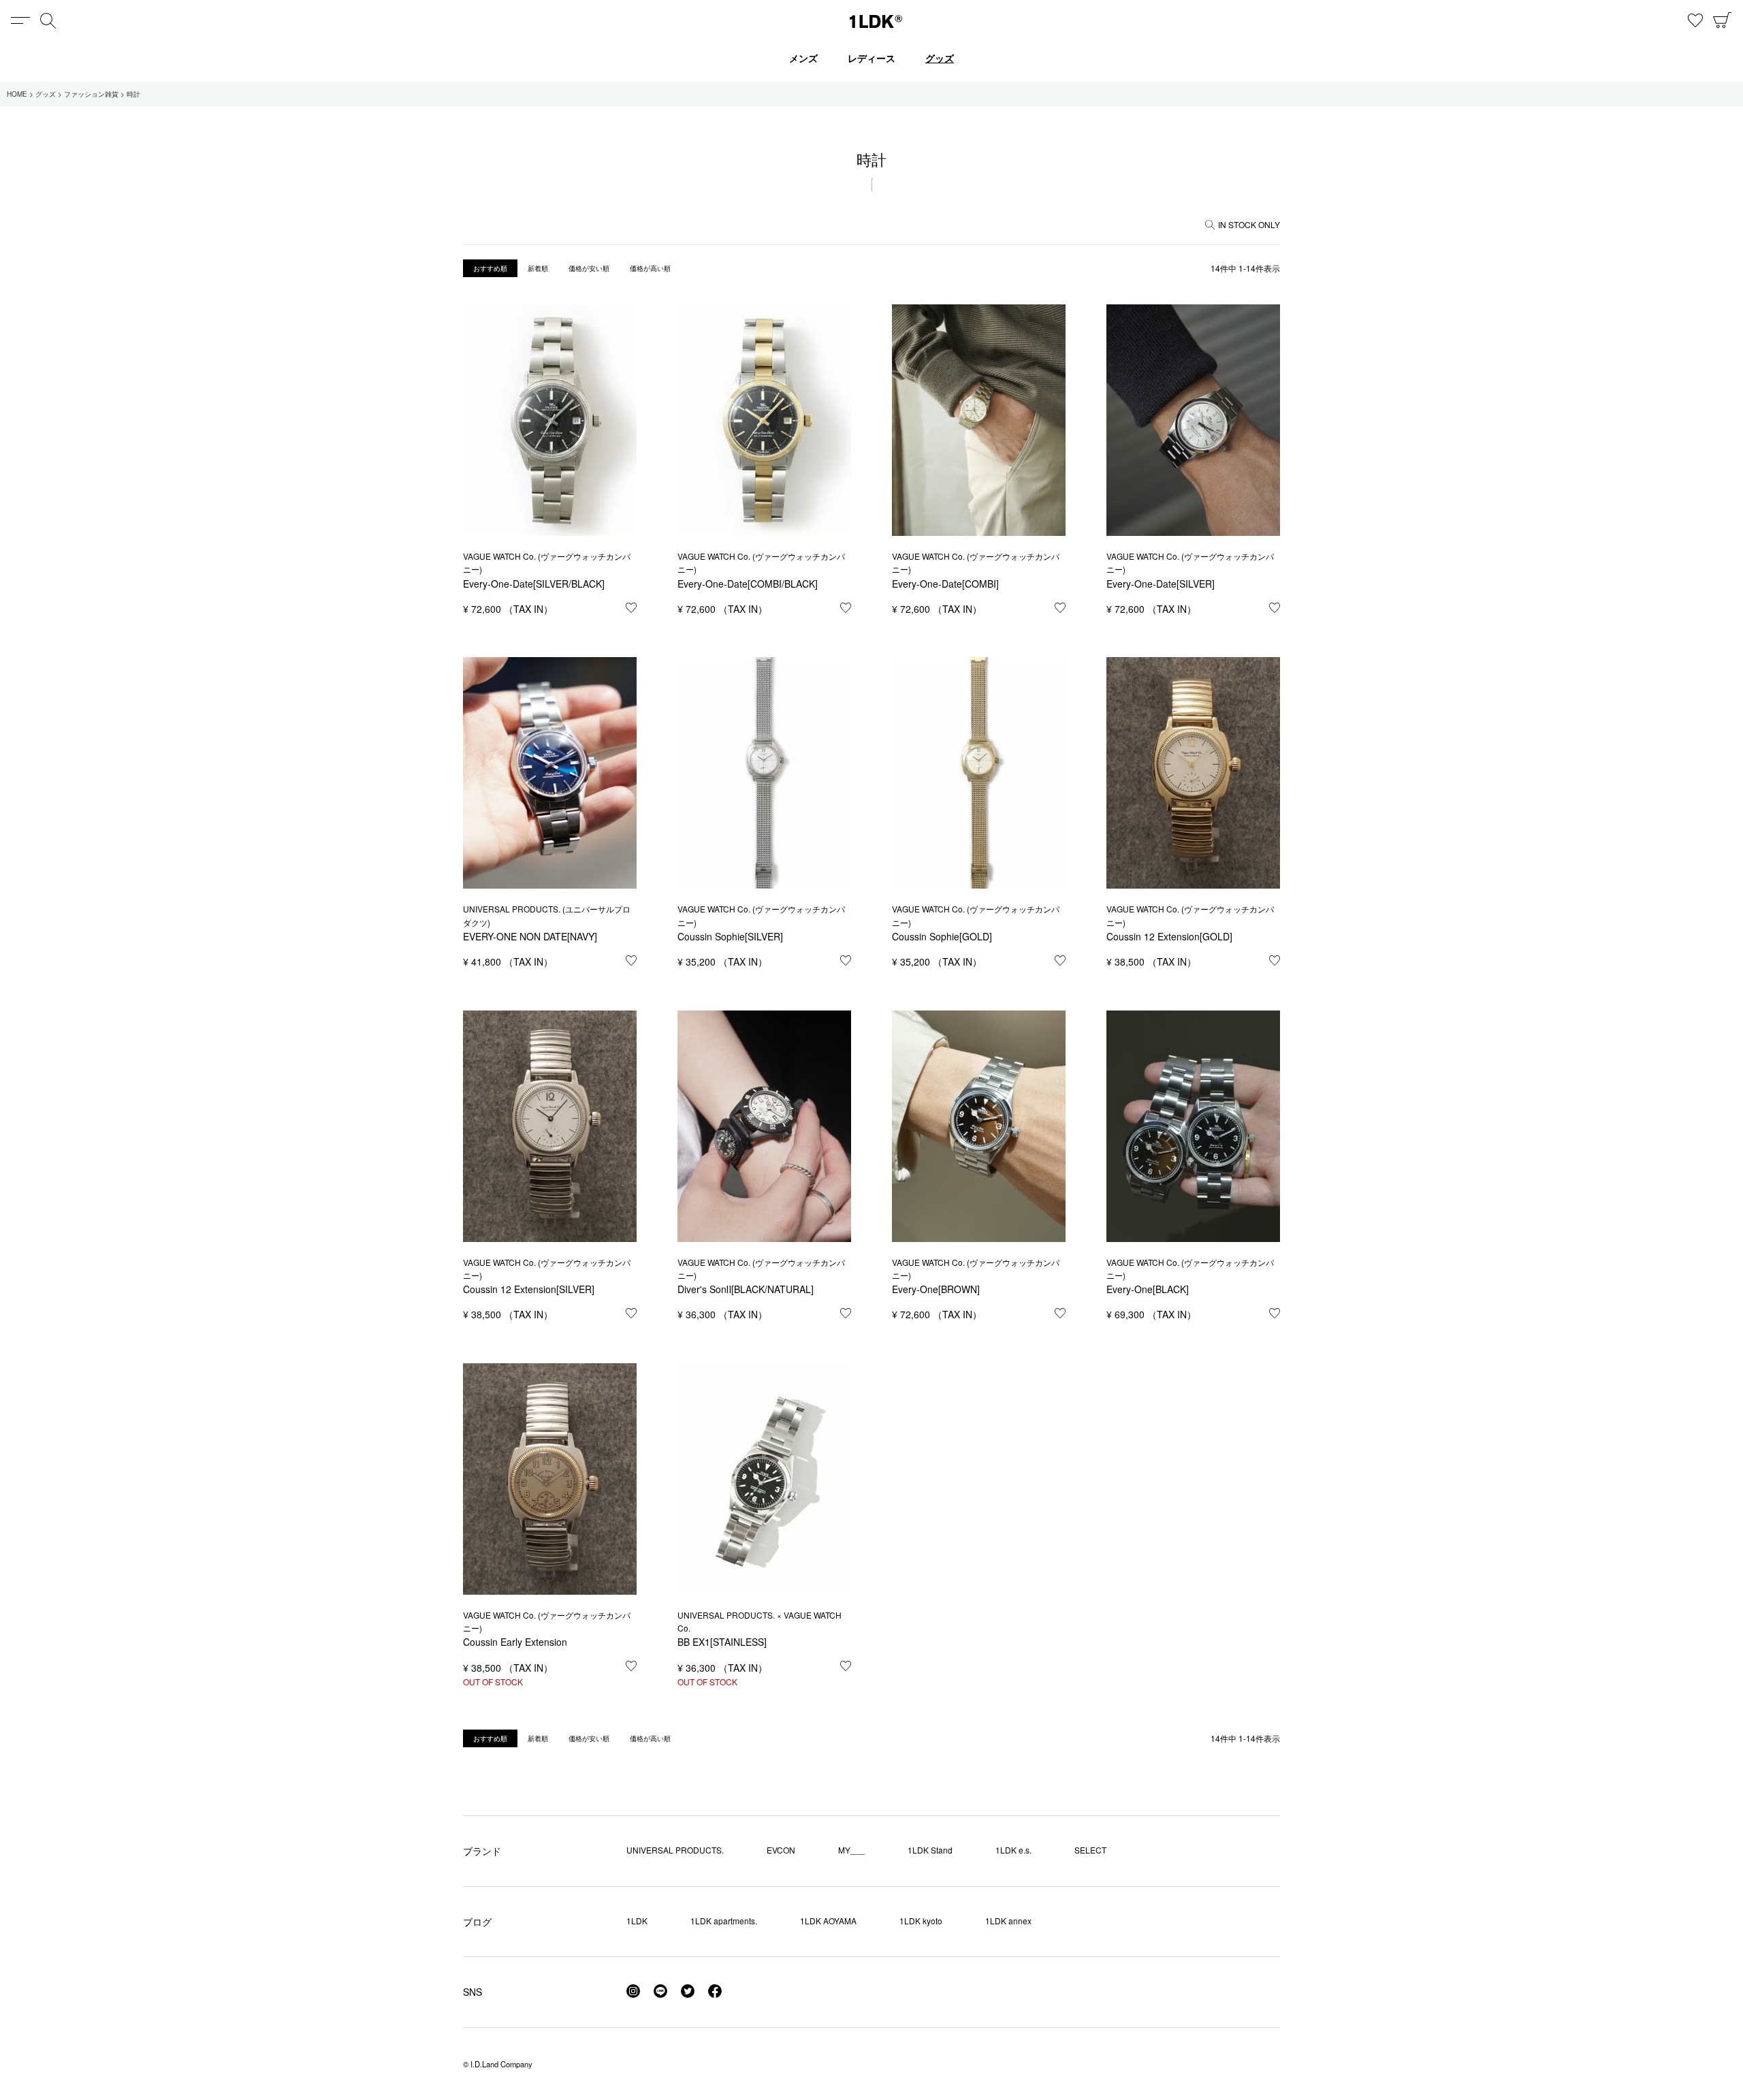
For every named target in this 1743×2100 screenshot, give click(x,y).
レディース (871, 58)
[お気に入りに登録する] (631, 607)
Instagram (633, 1991)
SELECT (1090, 1850)
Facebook (715, 1991)
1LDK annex (1008, 1921)
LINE (660, 1991)
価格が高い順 (650, 268)
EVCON (781, 1850)
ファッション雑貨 (91, 94)
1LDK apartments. (724, 1921)
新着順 (538, 268)
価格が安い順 (589, 268)
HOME (17, 94)
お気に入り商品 (1695, 20)
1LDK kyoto (921, 1921)
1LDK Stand (930, 1850)
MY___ (851, 1850)
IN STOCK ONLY (1249, 224)
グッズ (940, 58)
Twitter (688, 1991)
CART (1723, 20)
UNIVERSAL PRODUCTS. (675, 1850)
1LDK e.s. (1013, 1850)
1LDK (876, 21)
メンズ (803, 58)
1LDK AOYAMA (828, 1921)
